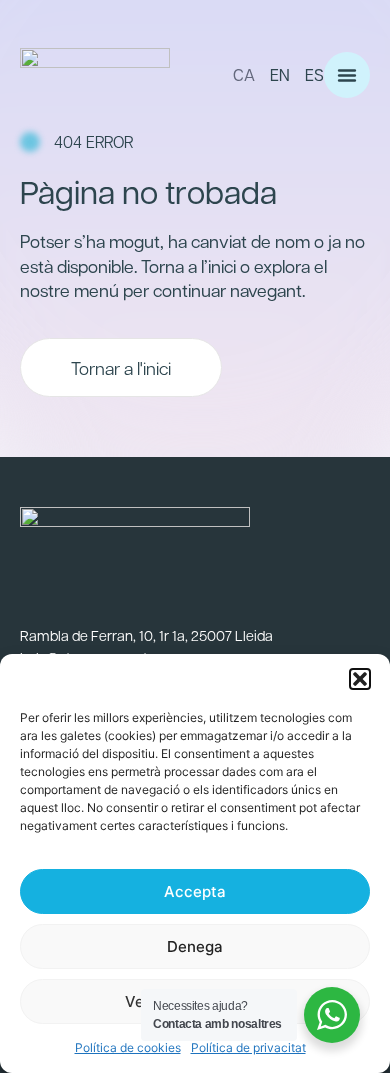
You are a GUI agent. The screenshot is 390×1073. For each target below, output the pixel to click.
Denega (195, 946)
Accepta (195, 891)
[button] (360, 679)
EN (280, 74)
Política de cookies (128, 1047)
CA (244, 74)
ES (314, 74)
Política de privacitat (248, 1047)
